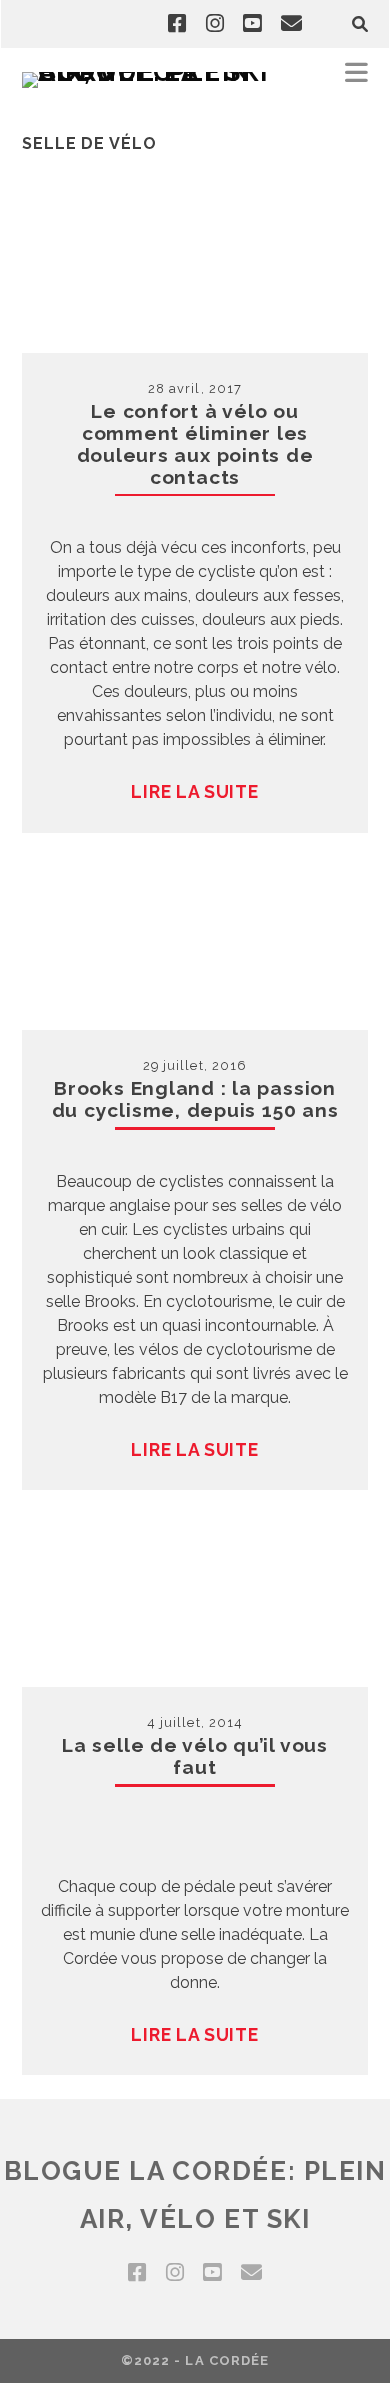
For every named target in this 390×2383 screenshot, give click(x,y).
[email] (291, 24)
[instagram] (215, 24)
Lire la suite (194, 791)
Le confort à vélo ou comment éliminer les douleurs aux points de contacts (195, 444)
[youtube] (252, 24)
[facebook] (177, 24)
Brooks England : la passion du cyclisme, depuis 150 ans (195, 1099)
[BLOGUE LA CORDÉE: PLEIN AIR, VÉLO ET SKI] (152, 72)
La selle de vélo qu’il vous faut (195, 1756)
